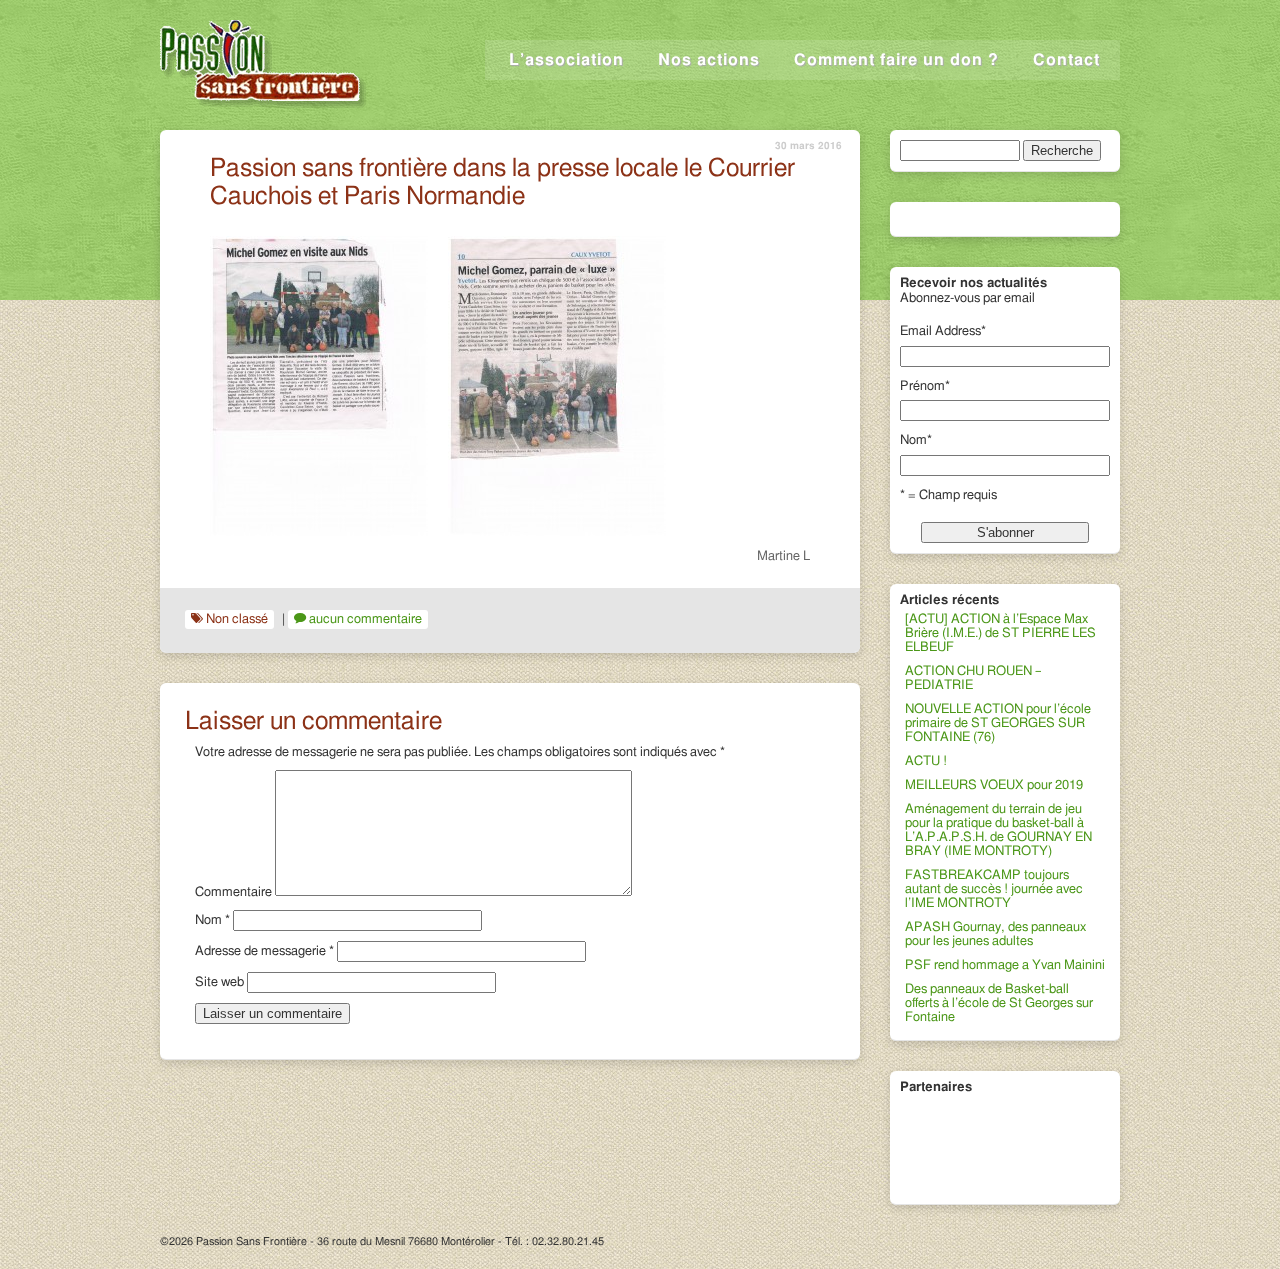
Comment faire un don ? (896, 60)
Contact (1066, 60)
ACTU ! (926, 761)
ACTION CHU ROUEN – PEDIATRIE (973, 678)
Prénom (925, 386)
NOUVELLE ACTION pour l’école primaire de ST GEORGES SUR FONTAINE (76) (998, 723)
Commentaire (233, 892)
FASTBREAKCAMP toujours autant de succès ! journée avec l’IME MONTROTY (994, 889)
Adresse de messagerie (264, 951)
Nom (212, 920)
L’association (566, 60)
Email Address (943, 331)
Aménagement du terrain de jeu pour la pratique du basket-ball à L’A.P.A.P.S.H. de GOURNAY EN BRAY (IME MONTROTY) (998, 830)
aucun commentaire (365, 619)
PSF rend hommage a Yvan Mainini (1005, 965)
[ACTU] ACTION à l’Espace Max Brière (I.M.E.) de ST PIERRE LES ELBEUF (1000, 633)
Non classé (237, 619)
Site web (219, 982)
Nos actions (709, 60)
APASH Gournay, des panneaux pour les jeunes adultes (995, 934)
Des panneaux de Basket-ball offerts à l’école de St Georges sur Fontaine (999, 1003)
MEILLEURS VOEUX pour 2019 (994, 785)
